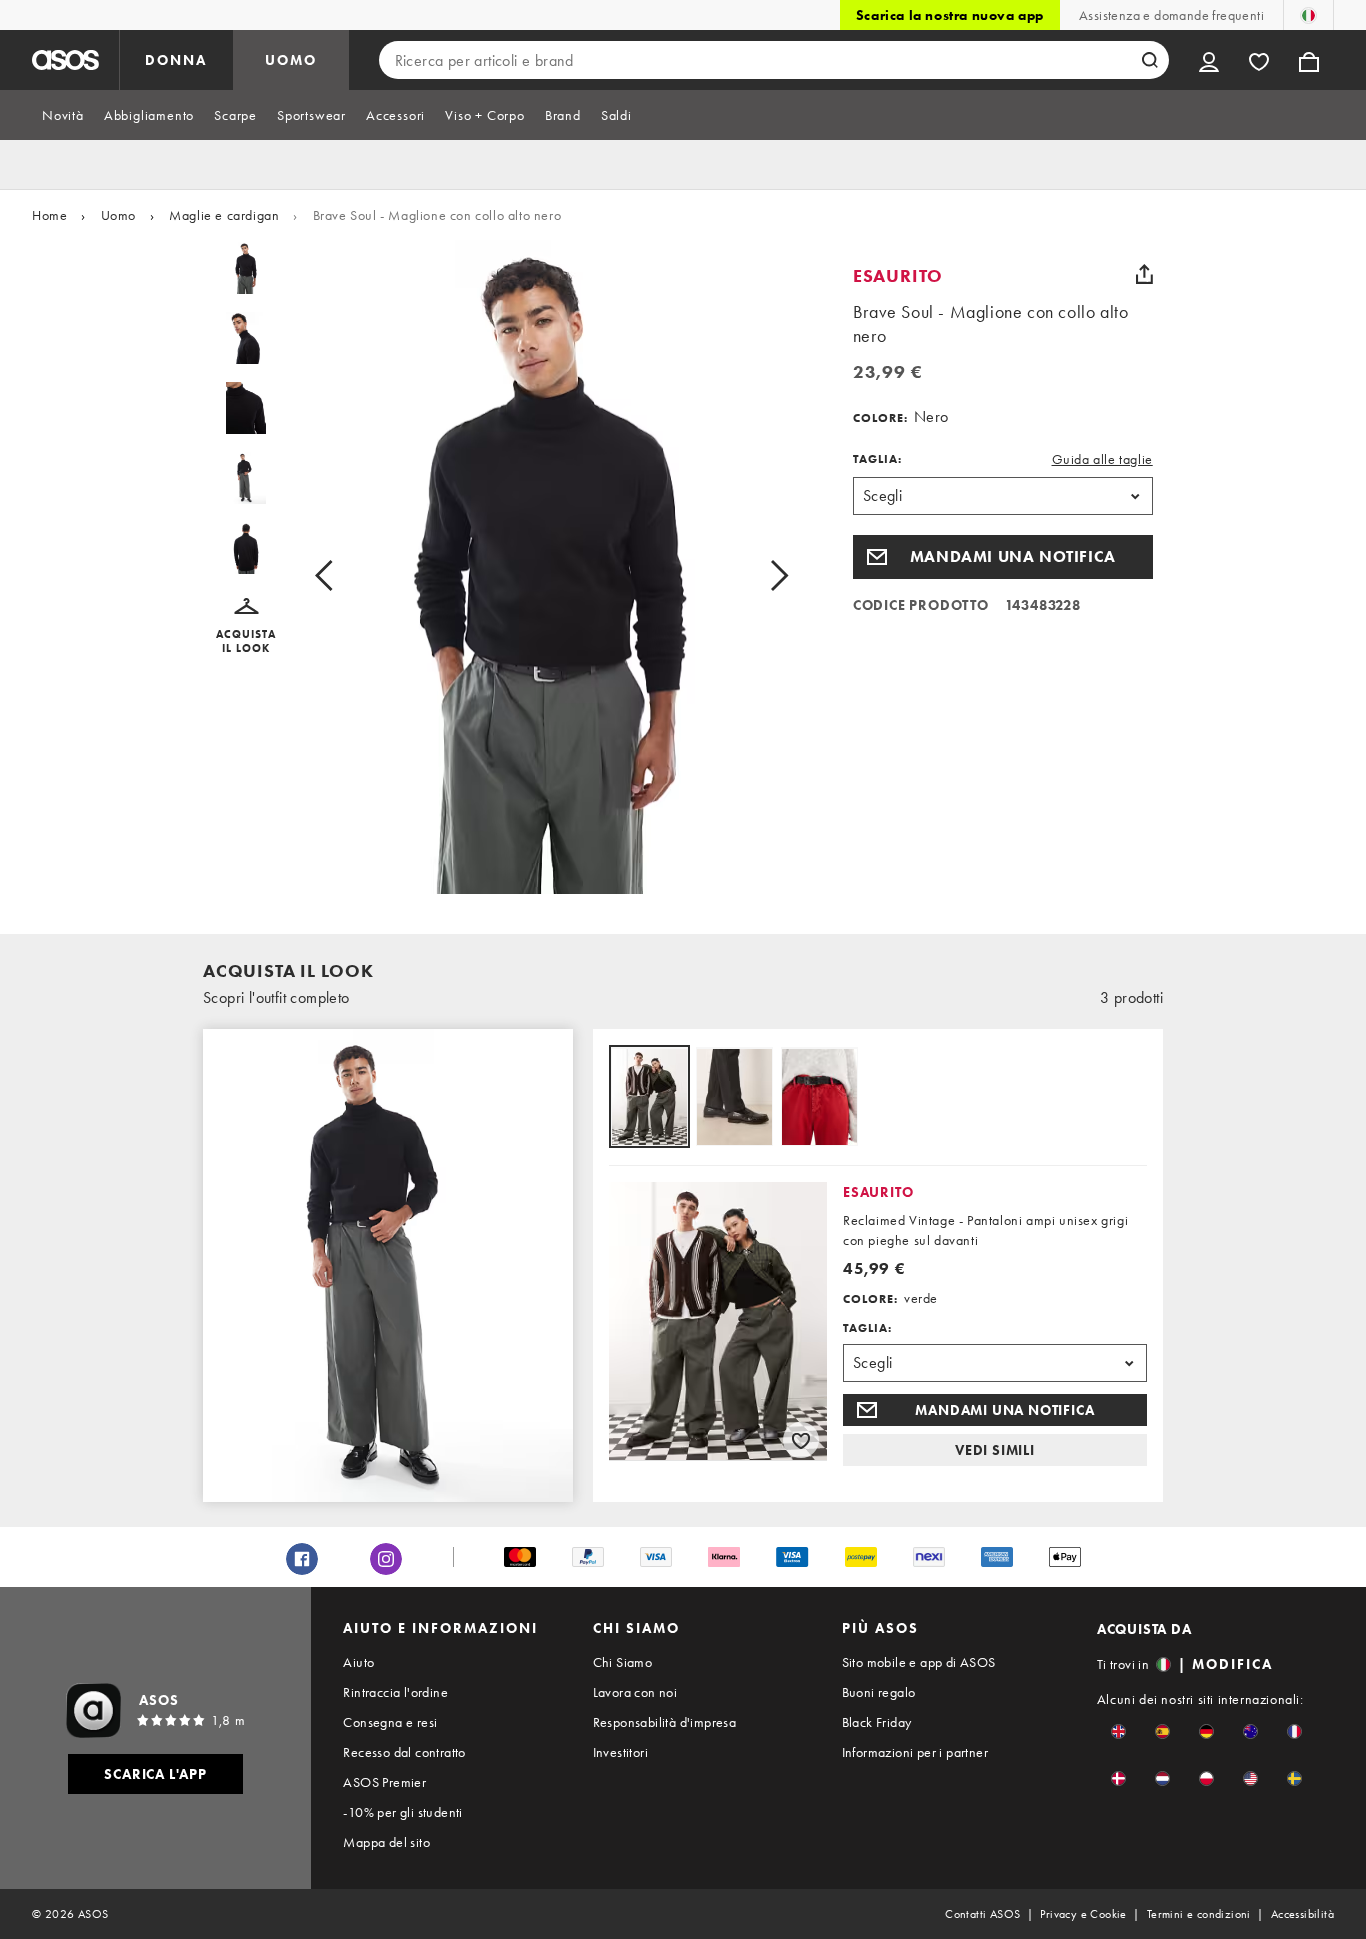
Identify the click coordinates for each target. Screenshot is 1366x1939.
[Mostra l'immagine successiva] (756, 575)
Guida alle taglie (1102, 459)
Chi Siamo (623, 1662)
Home (49, 215)
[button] (246, 626)
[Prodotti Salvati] (1259, 60)
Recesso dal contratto (404, 1752)
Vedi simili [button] (995, 1450)
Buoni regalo (879, 1692)
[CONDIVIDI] (1145, 274)
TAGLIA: (877, 459)
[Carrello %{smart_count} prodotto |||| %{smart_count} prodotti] (1309, 60)
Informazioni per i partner (915, 1752)
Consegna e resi (390, 1722)
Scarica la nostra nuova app (950, 15)
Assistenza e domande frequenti (1171, 15)
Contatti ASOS (982, 1914)
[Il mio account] (1209, 60)
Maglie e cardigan (224, 215)
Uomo (118, 215)
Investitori (620, 1752)
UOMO (291, 60)
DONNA (176, 60)
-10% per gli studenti (402, 1812)
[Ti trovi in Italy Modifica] (1308, 15)
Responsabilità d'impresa (665, 1722)
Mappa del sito (386, 1842)
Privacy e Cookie (1083, 1914)
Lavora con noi (635, 1692)
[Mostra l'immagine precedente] (346, 575)
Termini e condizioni (1199, 1914)
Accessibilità (1302, 1914)
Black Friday (877, 1722)
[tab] (63, 115)
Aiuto (358, 1662)
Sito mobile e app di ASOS (919, 1662)
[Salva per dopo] (801, 1440)
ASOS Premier (384, 1782)
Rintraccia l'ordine (395, 1692)
